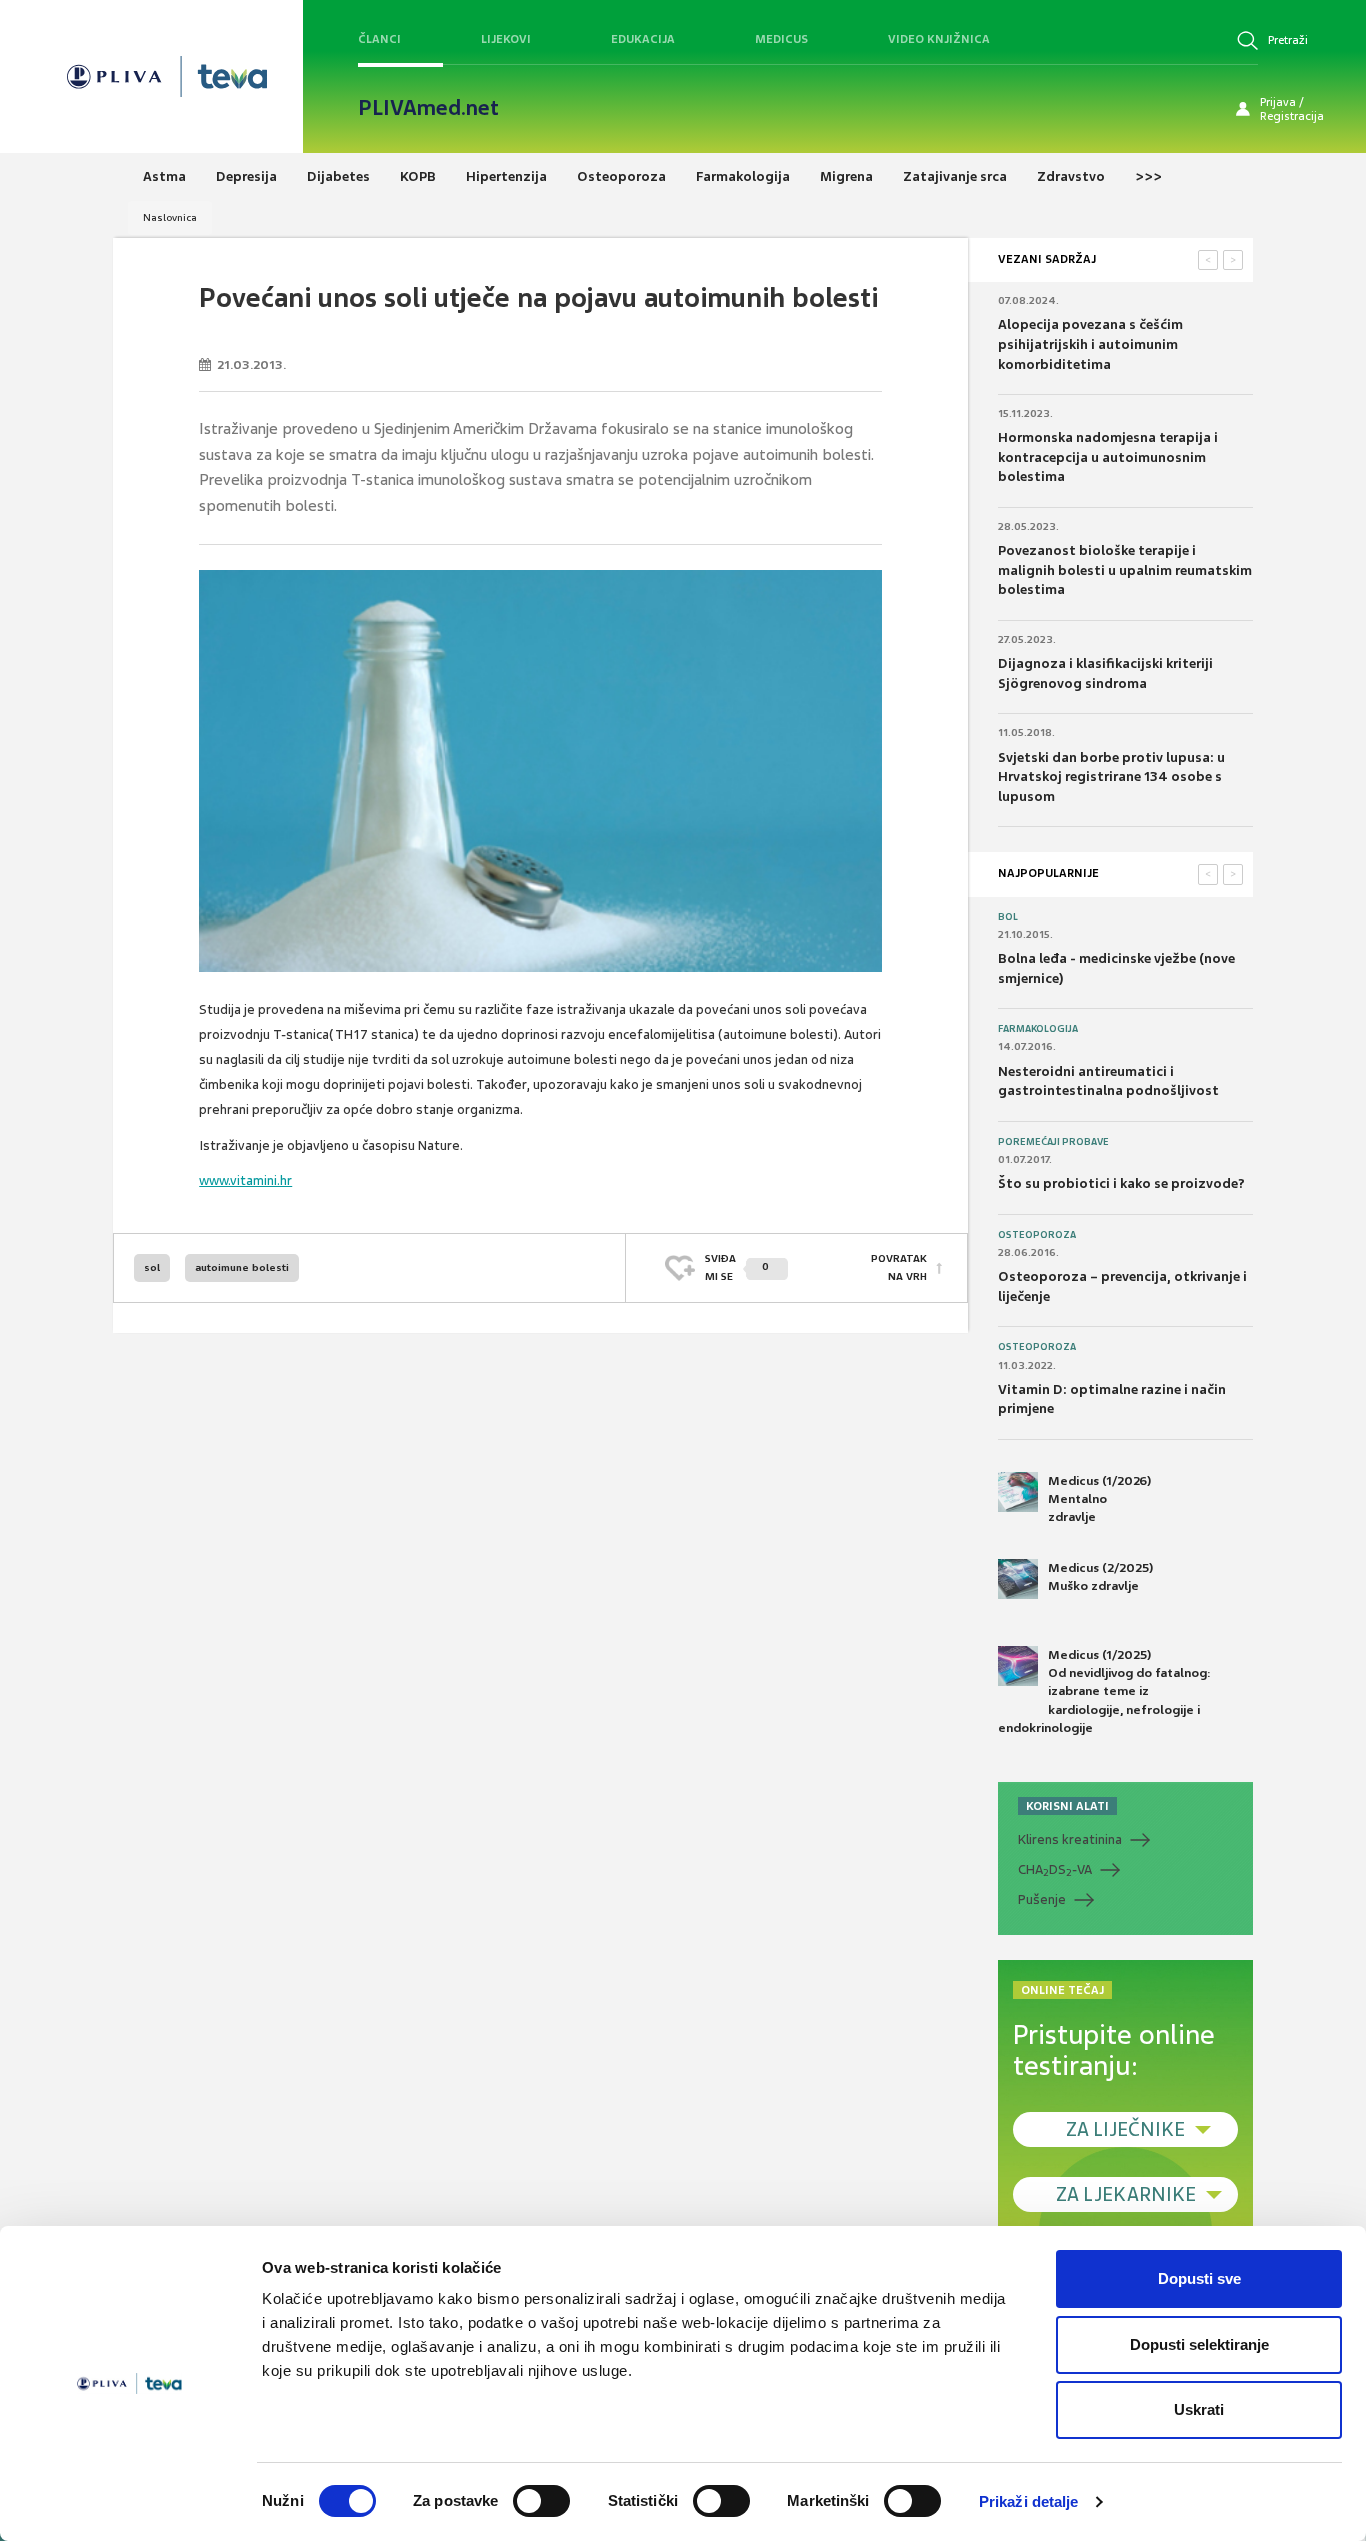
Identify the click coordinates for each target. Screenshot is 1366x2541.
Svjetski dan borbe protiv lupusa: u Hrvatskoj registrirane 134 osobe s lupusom (1111, 777)
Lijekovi (506, 39)
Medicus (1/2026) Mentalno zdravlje (1099, 1499)
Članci (379, 39)
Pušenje (1042, 1899)
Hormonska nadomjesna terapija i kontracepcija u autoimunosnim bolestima (1108, 457)
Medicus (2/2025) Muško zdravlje (1100, 1577)
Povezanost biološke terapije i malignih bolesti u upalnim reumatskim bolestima (1125, 570)
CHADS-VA (1055, 1870)
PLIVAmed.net (428, 108)
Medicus (781, 39)
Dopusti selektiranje (1199, 2344)
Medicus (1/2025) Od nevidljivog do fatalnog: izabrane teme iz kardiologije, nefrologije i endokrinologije (1104, 1691)
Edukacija (643, 39)
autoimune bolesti (242, 1267)
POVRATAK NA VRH (899, 1267)
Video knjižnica (939, 39)
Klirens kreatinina (1070, 1839)
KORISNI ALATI (1067, 1806)
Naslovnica (170, 217)
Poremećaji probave (1053, 1142)
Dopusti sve (1199, 2278)
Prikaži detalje (1029, 2501)
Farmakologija (1038, 1029)
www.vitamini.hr (245, 1180)
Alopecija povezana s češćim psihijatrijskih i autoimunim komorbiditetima (1090, 344)
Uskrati (1199, 2409)
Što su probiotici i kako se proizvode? (1121, 1183)
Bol (1008, 917)
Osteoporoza (1037, 1235)
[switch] (541, 2501)
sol (152, 1267)
